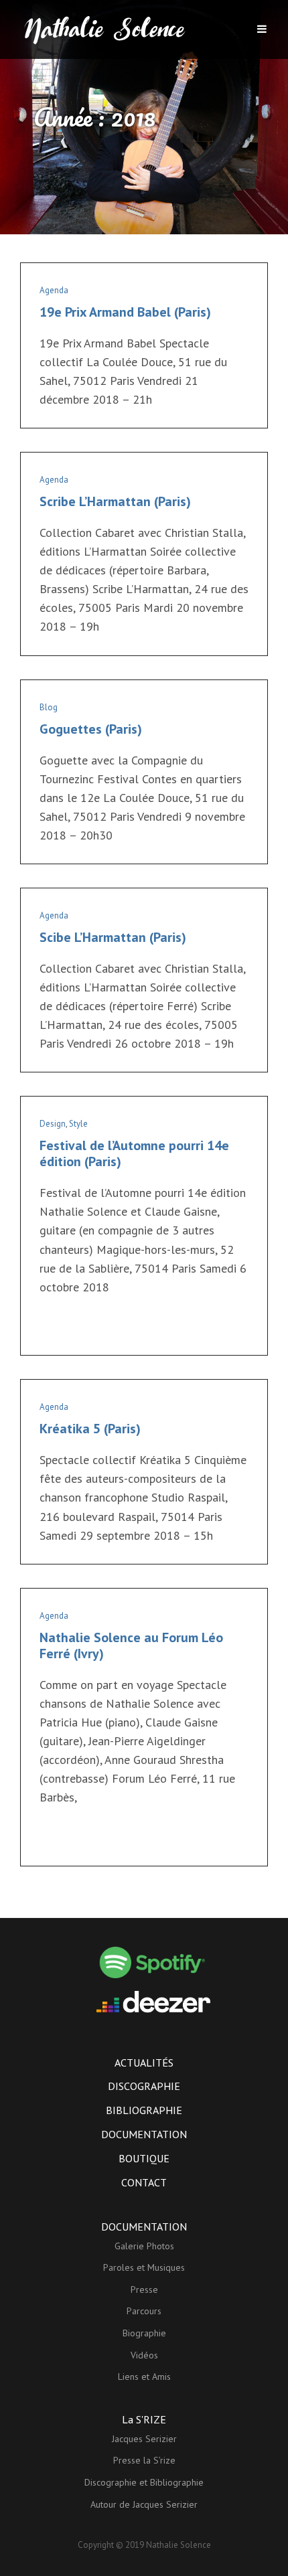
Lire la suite (66, 1329)
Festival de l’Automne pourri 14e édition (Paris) (134, 1153)
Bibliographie (144, 2110)
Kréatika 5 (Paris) (90, 1429)
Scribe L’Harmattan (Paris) (115, 501)
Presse (144, 2289)
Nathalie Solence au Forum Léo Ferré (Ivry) (131, 1645)
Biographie (144, 2333)
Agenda (54, 290)
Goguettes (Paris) (91, 729)
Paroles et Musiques (144, 2267)
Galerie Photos (144, 2246)
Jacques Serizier (144, 2439)
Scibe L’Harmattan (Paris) (113, 937)
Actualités (144, 2063)
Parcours (144, 2311)
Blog (49, 707)
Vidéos (144, 2355)
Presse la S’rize (144, 2460)
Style (78, 1124)
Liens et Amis (144, 2377)
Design (53, 1124)
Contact (144, 2182)
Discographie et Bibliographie (144, 2482)
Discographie (144, 2086)
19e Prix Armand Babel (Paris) (125, 312)
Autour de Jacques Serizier (144, 2504)
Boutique (144, 2158)
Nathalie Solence (178, 2545)
